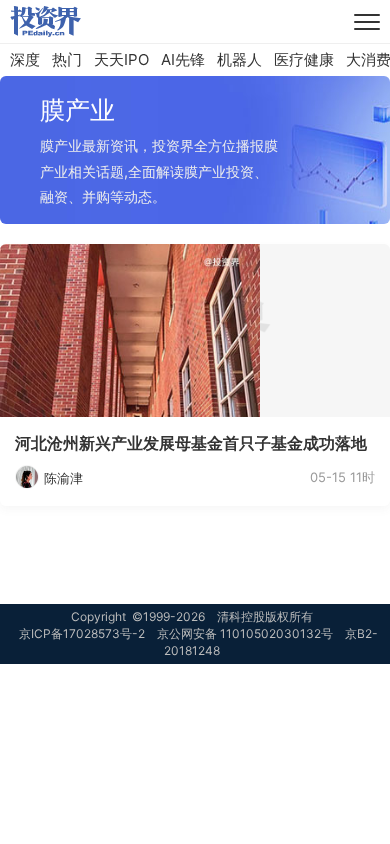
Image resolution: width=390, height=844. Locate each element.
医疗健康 (304, 59)
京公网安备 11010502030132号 (245, 633)
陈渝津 (63, 478)
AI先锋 (183, 59)
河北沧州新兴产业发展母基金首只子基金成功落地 (191, 443)
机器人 (239, 59)
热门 (67, 59)
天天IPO (121, 59)
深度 (25, 59)
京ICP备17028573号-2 (82, 633)
